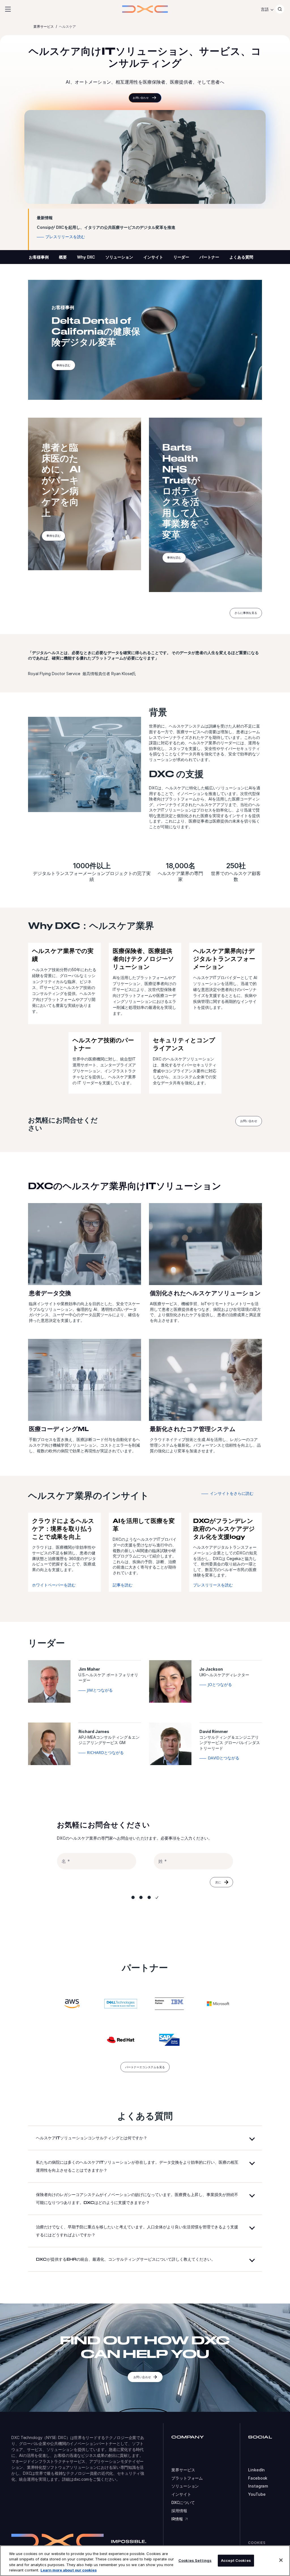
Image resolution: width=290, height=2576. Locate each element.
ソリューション (119, 257)
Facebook (258, 2478)
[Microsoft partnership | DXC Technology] (218, 2004)
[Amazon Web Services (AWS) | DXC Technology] (72, 2004)
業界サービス (183, 2470)
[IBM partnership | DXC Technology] (169, 2004)
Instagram (258, 2486)
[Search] (280, 9)
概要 (63, 257)
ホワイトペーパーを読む (54, 1585)
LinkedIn (256, 2470)
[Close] (281, 2560)
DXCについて (183, 2503)
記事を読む (123, 1585)
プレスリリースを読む (213, 1585)
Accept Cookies (236, 2560)
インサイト (153, 257)
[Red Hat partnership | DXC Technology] (121, 2040)
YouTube (257, 2494)
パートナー (209, 257)
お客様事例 (39, 257)
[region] (145, 2561)
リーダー (181, 257)
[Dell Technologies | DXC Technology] (121, 2004)
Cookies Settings (195, 2560)
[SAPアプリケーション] (169, 2040)
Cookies (257, 2543)
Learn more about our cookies (69, 2570)
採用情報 (179, 2511)
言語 (265, 9)
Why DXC (86, 257)
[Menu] (8, 9)
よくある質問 (241, 257)
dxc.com (81, 2479)
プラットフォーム (187, 2478)
